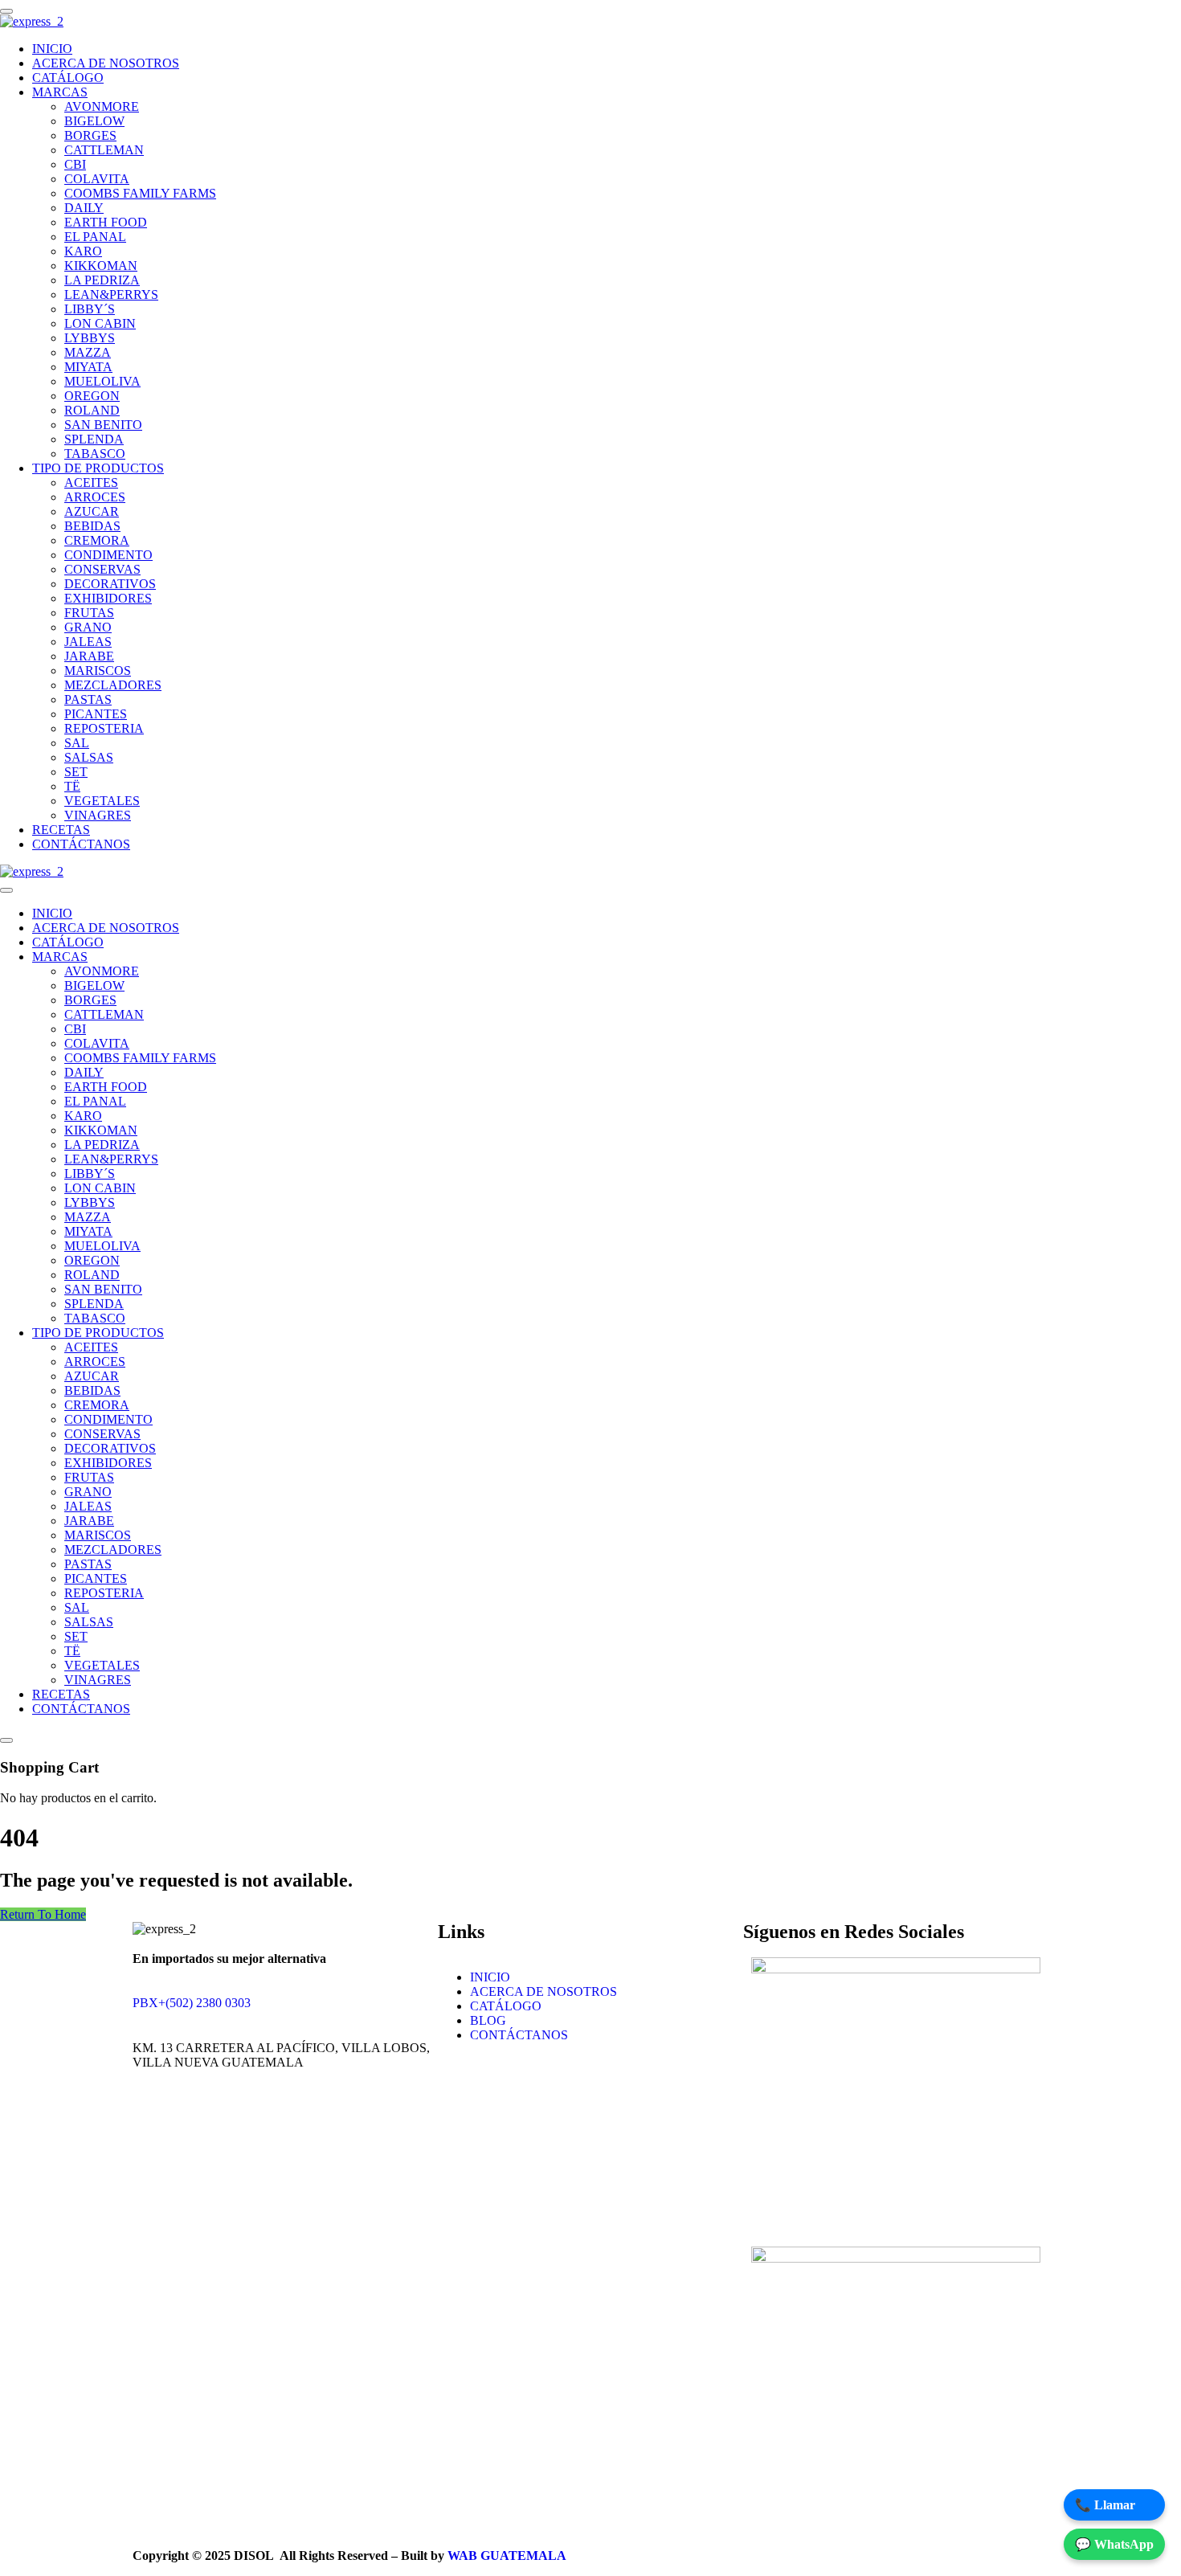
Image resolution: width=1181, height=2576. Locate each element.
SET (76, 772)
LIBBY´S (90, 309)
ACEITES (91, 482)
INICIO (52, 49)
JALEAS (88, 642)
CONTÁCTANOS (81, 844)
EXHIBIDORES (108, 598)
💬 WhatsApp (1114, 2544)
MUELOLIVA (102, 381)
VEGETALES (102, 801)
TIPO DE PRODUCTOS (98, 468)
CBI (75, 164)
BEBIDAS (92, 526)
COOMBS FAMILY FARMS (140, 193)
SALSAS (89, 757)
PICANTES (96, 714)
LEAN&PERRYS (111, 294)
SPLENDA (94, 439)
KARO (83, 251)
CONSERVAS (102, 569)
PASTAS (88, 699)
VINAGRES (98, 815)
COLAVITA (97, 179)
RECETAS (61, 830)
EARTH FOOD (106, 222)
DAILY (84, 208)
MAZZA (88, 352)
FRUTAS (89, 613)
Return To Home (43, 1914)
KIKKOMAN (101, 266)
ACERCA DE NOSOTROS (106, 63)
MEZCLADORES (113, 685)
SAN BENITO (103, 425)
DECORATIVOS (110, 584)
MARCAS (60, 92)
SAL (77, 743)
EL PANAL (95, 237)
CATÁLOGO (68, 78)
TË (72, 786)
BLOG (488, 2020)
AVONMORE (102, 106)
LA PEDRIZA (102, 280)
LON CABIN (100, 323)
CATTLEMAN (104, 150)
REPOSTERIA (104, 728)
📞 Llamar (1105, 2505)
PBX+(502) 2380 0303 (192, 2003)
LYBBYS (90, 338)
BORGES (90, 135)
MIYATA (88, 367)
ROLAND (92, 410)
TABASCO (95, 454)
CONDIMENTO (108, 555)
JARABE (89, 656)
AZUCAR (92, 511)
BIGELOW (94, 121)
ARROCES (95, 497)
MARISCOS (98, 671)
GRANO (88, 627)
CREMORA (97, 540)
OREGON (92, 396)
